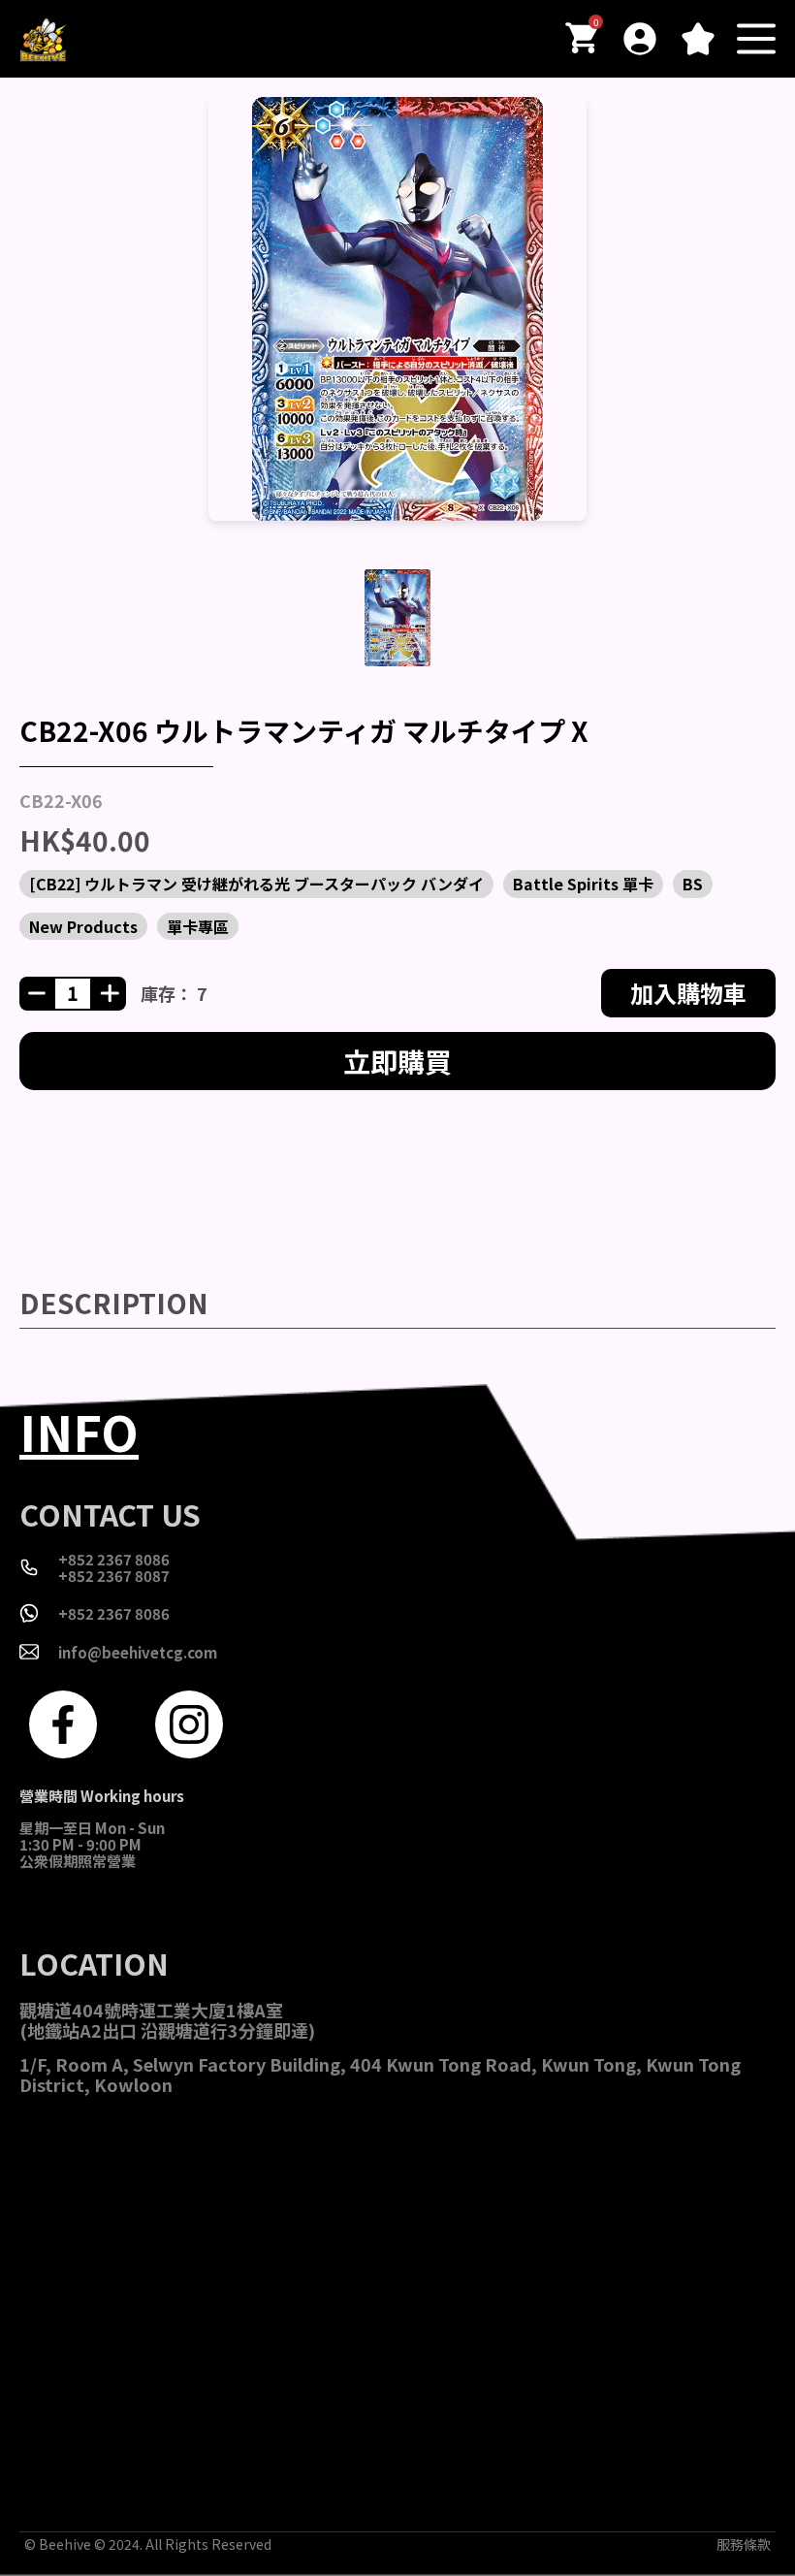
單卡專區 (198, 926)
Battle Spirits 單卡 (583, 884)
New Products (83, 926)
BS (693, 884)
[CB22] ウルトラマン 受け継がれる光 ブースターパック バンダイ (256, 884)
